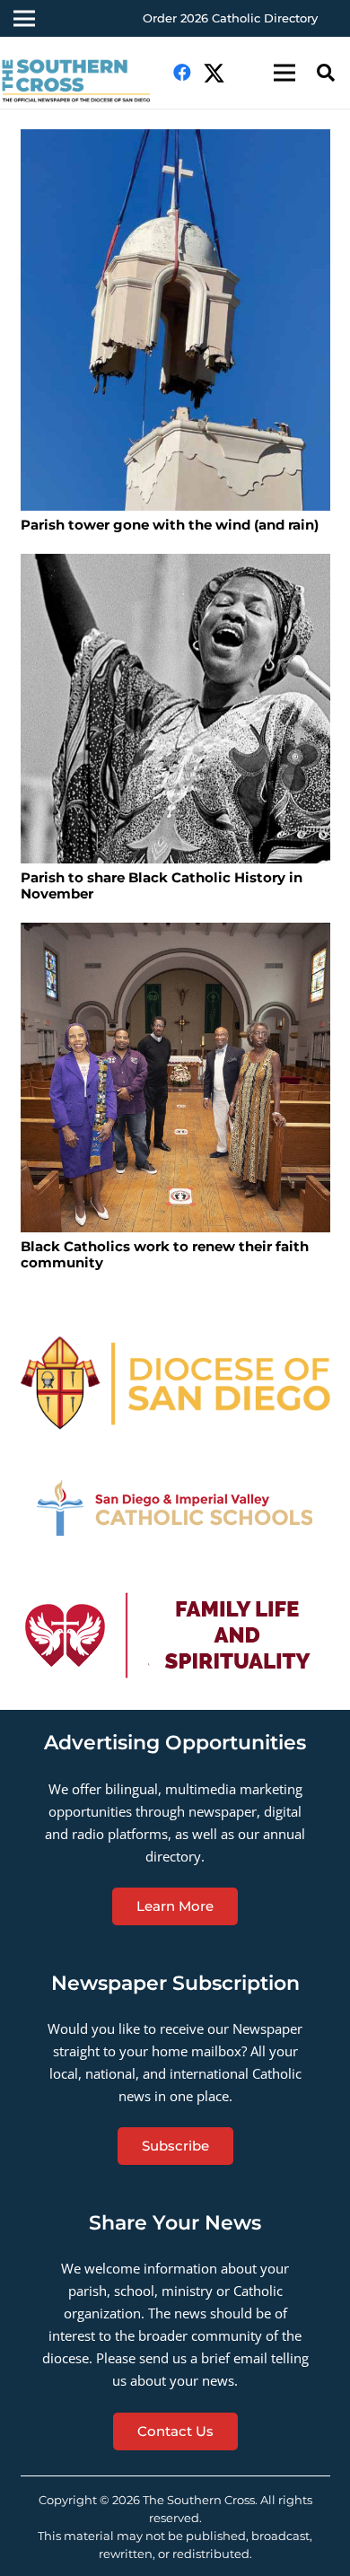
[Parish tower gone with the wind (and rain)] (175, 320)
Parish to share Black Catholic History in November (162, 885)
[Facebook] (182, 73)
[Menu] (284, 73)
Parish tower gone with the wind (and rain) (170, 525)
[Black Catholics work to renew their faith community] (175, 1078)
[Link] (175, 1383)
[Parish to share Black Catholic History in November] (175, 709)
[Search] (326, 73)
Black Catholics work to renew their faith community (165, 1254)
